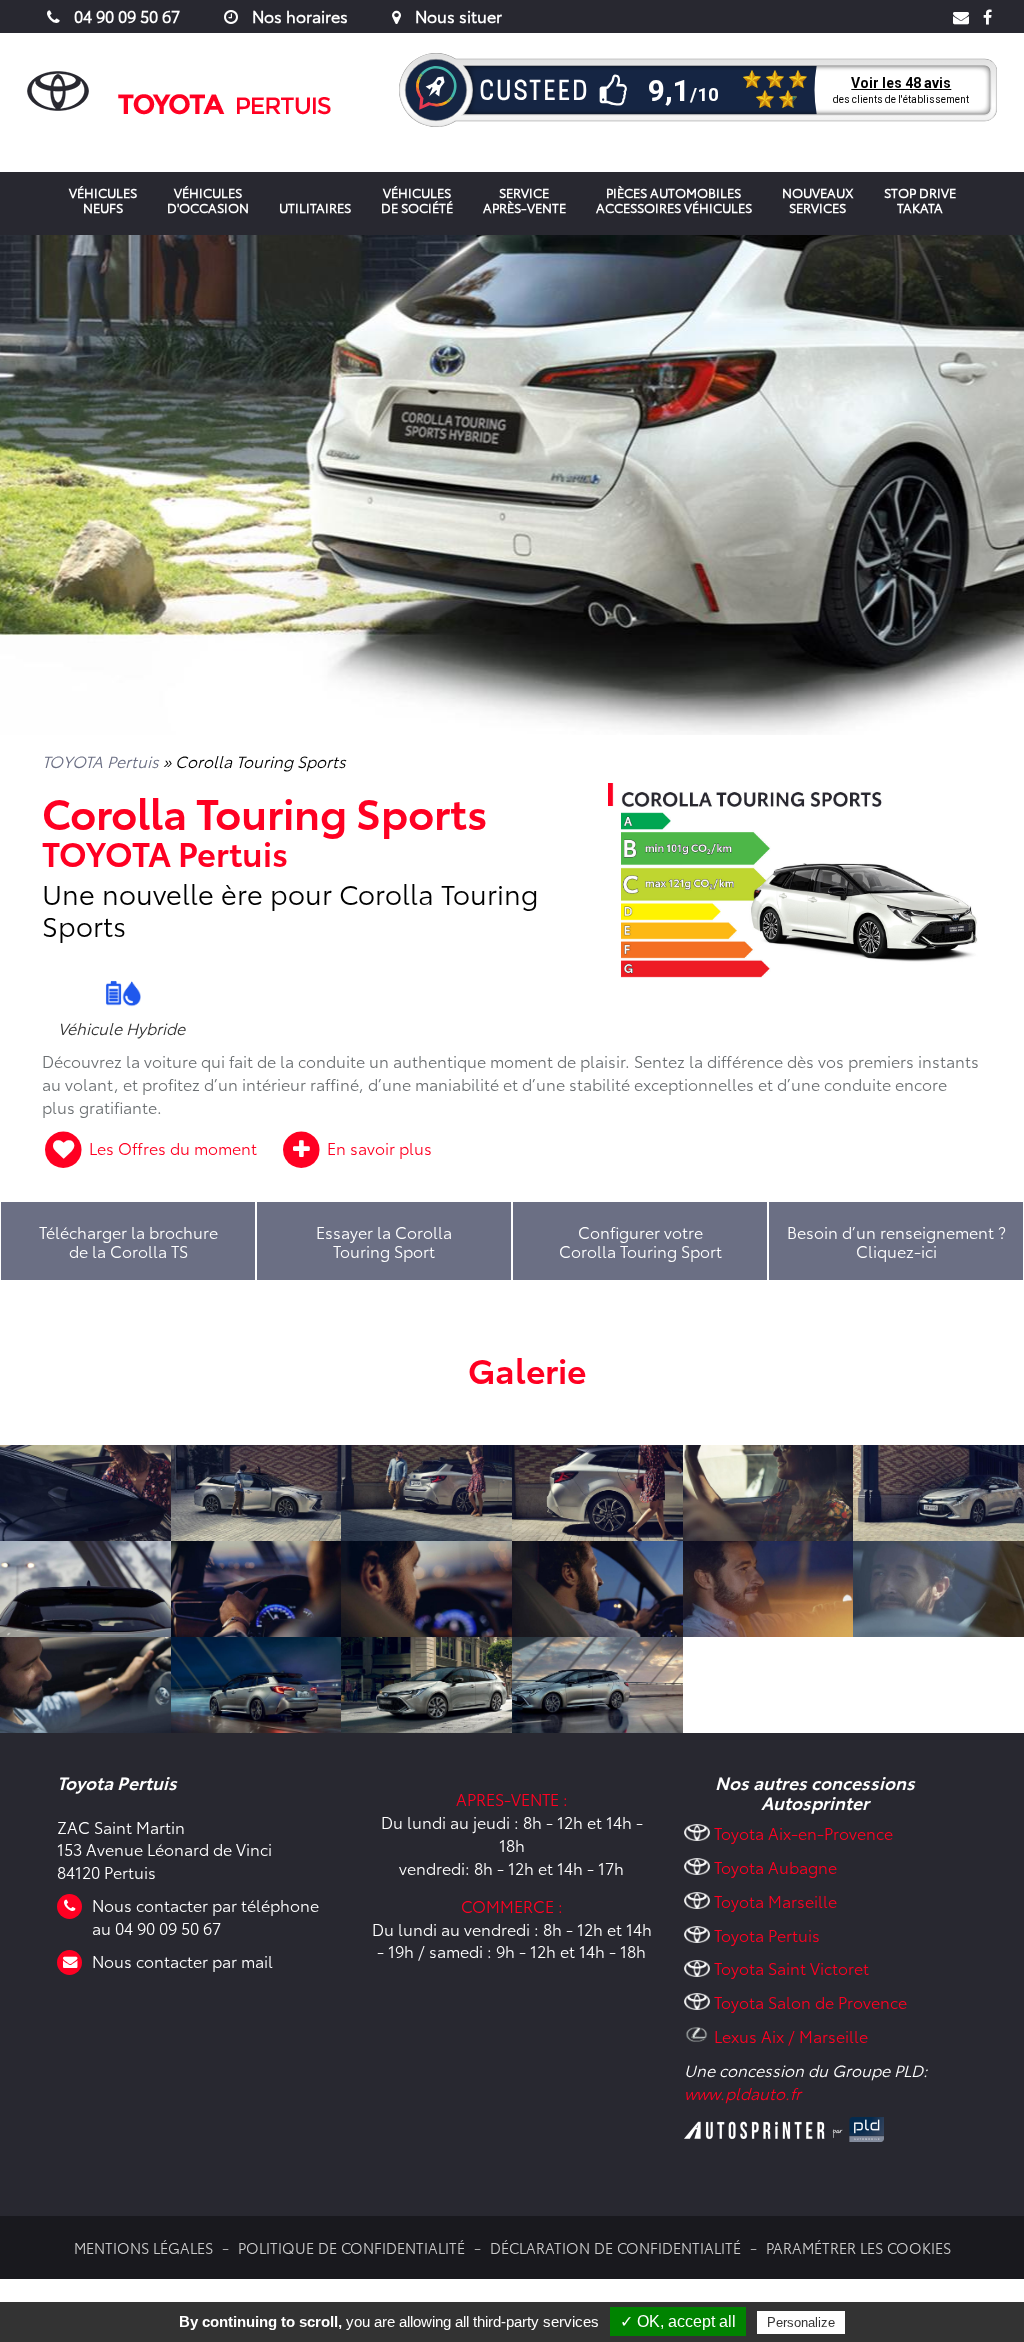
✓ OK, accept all (678, 2321)
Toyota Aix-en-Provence (803, 1832)
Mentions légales (143, 2247)
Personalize (801, 2322)
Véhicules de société (417, 199)
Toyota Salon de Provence (810, 2001)
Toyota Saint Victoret (791, 1967)
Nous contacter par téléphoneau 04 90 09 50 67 (205, 1916)
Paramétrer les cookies (858, 2247)
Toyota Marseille (775, 1900)
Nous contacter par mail (182, 1960)
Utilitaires (315, 207)
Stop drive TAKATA (920, 199)
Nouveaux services (818, 199)
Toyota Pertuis (767, 1934)
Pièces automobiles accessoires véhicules (674, 199)
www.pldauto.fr (742, 2092)
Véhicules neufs (103, 199)
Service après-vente (524, 199)
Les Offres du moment (173, 1147)
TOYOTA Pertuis (100, 760)
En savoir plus (377, 1147)
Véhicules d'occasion (208, 199)
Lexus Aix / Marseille (791, 2035)
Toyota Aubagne (775, 1866)
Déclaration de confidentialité (615, 2247)
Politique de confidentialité (351, 2247)
